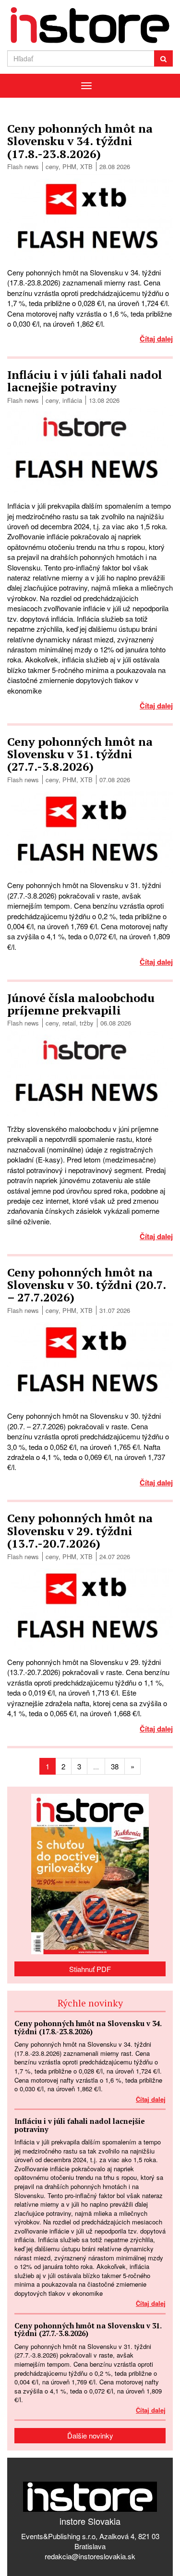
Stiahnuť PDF (90, 1969)
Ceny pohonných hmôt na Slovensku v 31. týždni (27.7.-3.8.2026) (80, 754)
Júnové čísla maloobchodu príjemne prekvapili (81, 1004)
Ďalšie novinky (90, 2435)
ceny (52, 166)
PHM (69, 166)
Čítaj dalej (156, 339)
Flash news (23, 166)
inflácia (72, 400)
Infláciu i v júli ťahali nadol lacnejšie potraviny (85, 381)
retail (69, 1023)
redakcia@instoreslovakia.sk (90, 2556)
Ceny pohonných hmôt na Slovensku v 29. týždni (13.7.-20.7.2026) (80, 1531)
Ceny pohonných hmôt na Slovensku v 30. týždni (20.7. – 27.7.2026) (86, 1285)
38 (115, 1766)
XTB (86, 166)
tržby (87, 1023)
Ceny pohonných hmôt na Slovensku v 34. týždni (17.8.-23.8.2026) (80, 141)
